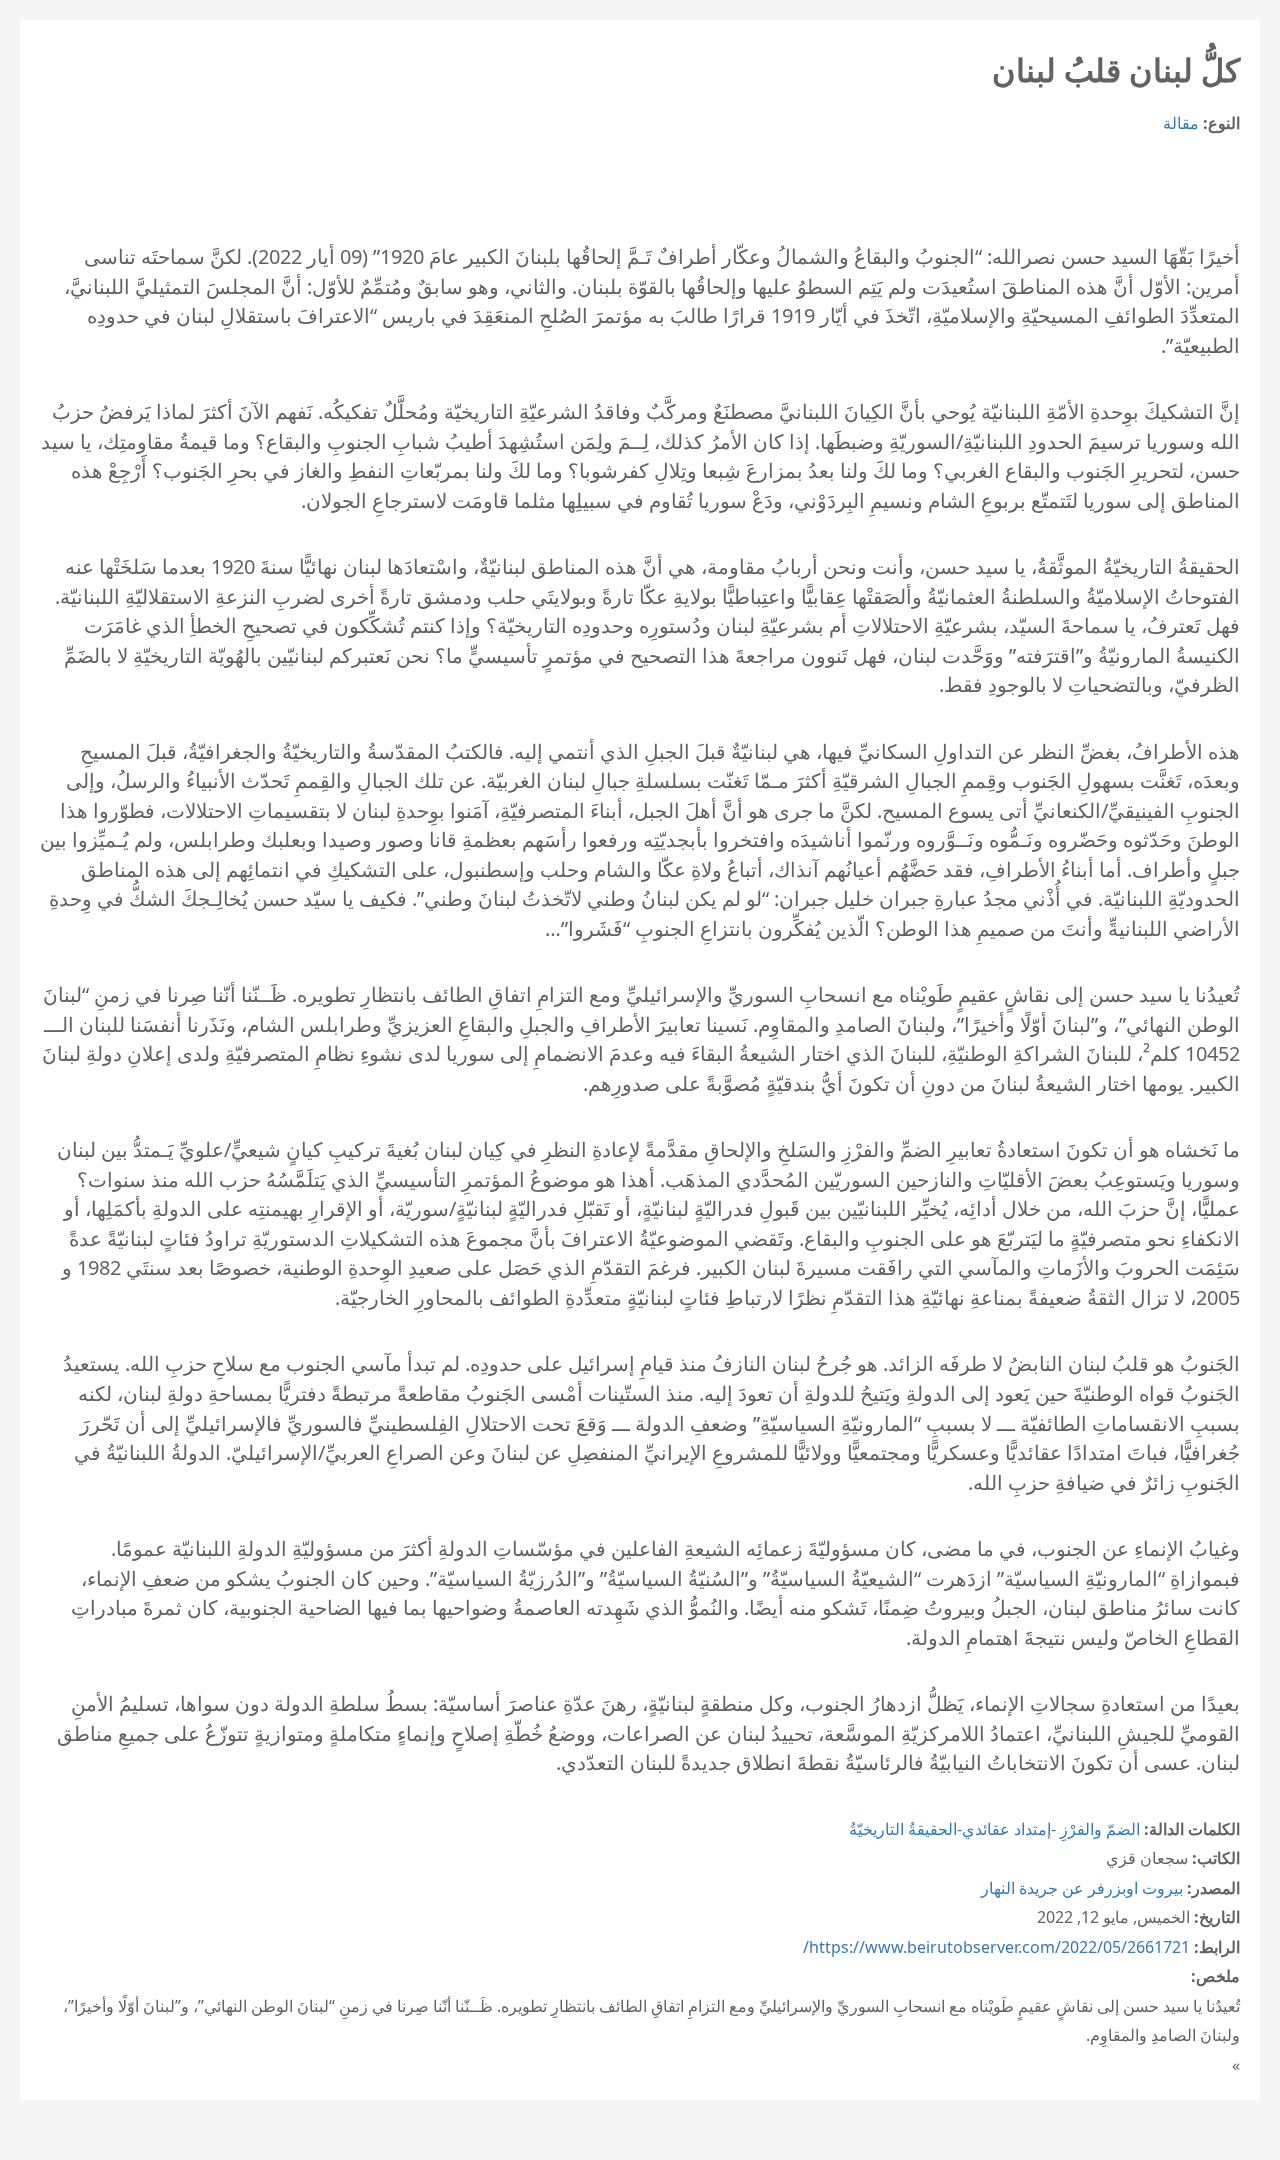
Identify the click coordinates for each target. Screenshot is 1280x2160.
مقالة (1181, 123)
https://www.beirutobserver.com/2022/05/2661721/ (996, 1947)
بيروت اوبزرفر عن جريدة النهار (1082, 1888)
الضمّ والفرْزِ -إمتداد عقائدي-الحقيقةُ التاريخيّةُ (994, 1829)
